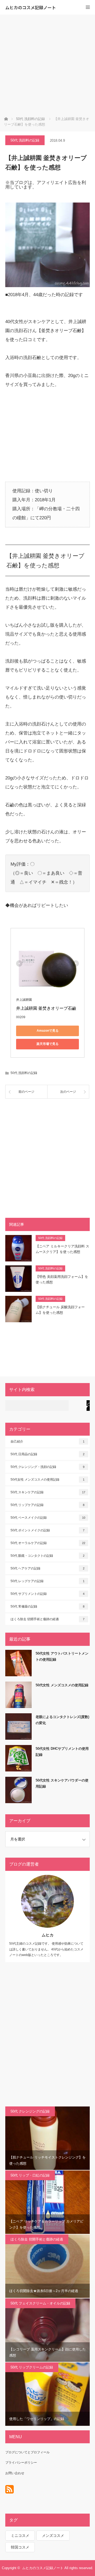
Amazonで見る (48, 1031)
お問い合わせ (15, 2473)
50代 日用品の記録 (47, 1454)
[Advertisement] (47, 65)
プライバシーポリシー (21, 2463)
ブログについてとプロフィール (27, 2452)
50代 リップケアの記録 (47, 1505)
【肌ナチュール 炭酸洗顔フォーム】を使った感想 (60, 1310)
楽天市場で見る (47, 1044)
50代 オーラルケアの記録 (48, 1543)
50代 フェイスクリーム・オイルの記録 (40, 2303)
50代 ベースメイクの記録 (48, 1518)
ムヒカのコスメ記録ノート (31, 7)
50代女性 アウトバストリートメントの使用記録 (62, 1656)
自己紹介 (47, 1441)
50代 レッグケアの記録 (47, 1581)
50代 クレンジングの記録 (30, 2111)
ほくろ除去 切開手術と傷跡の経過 (47, 1619)
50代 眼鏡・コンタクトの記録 (47, 1556)
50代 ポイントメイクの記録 (47, 1530)
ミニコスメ (20, 2536)
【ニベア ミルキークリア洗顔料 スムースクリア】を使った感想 (62, 1249)
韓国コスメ (20, 2547)
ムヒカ (48, 1935)
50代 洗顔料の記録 (25, 140)
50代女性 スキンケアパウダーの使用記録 (62, 1783)
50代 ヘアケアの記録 (47, 1568)
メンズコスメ (53, 2536)
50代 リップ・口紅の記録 (30, 2175)
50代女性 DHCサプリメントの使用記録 (62, 1752)
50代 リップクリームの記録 (32, 2367)
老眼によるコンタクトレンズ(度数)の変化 (62, 1720)
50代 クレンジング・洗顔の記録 (47, 1467)
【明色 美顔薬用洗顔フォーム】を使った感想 (62, 1279)
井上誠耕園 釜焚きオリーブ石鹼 (46, 1008)
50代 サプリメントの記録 (47, 1594)
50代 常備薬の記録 (47, 1606)
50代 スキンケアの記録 (48, 1492)
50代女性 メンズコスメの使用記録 (47, 1480)
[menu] (88, 7)
